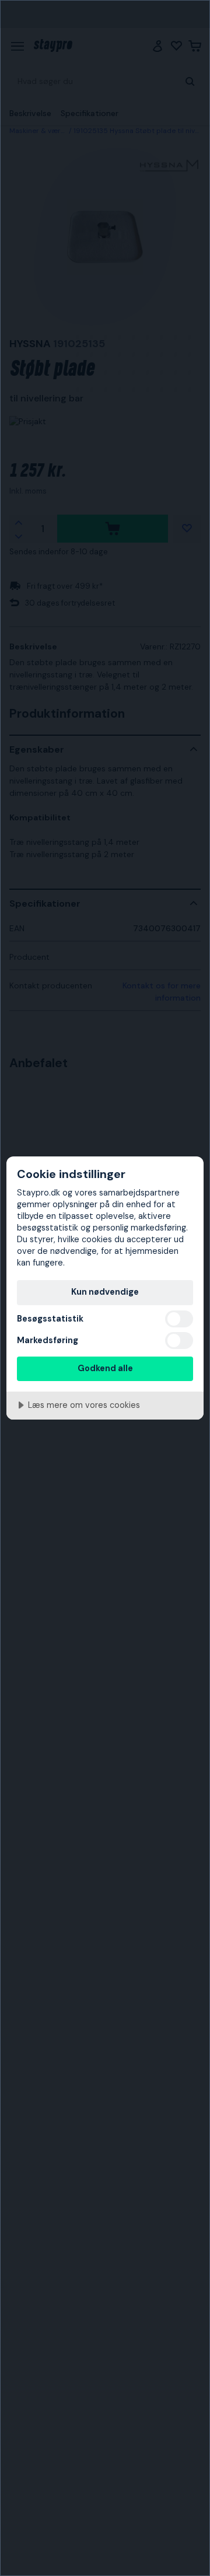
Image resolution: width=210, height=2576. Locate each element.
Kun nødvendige (105, 1292)
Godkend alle (105, 1368)
